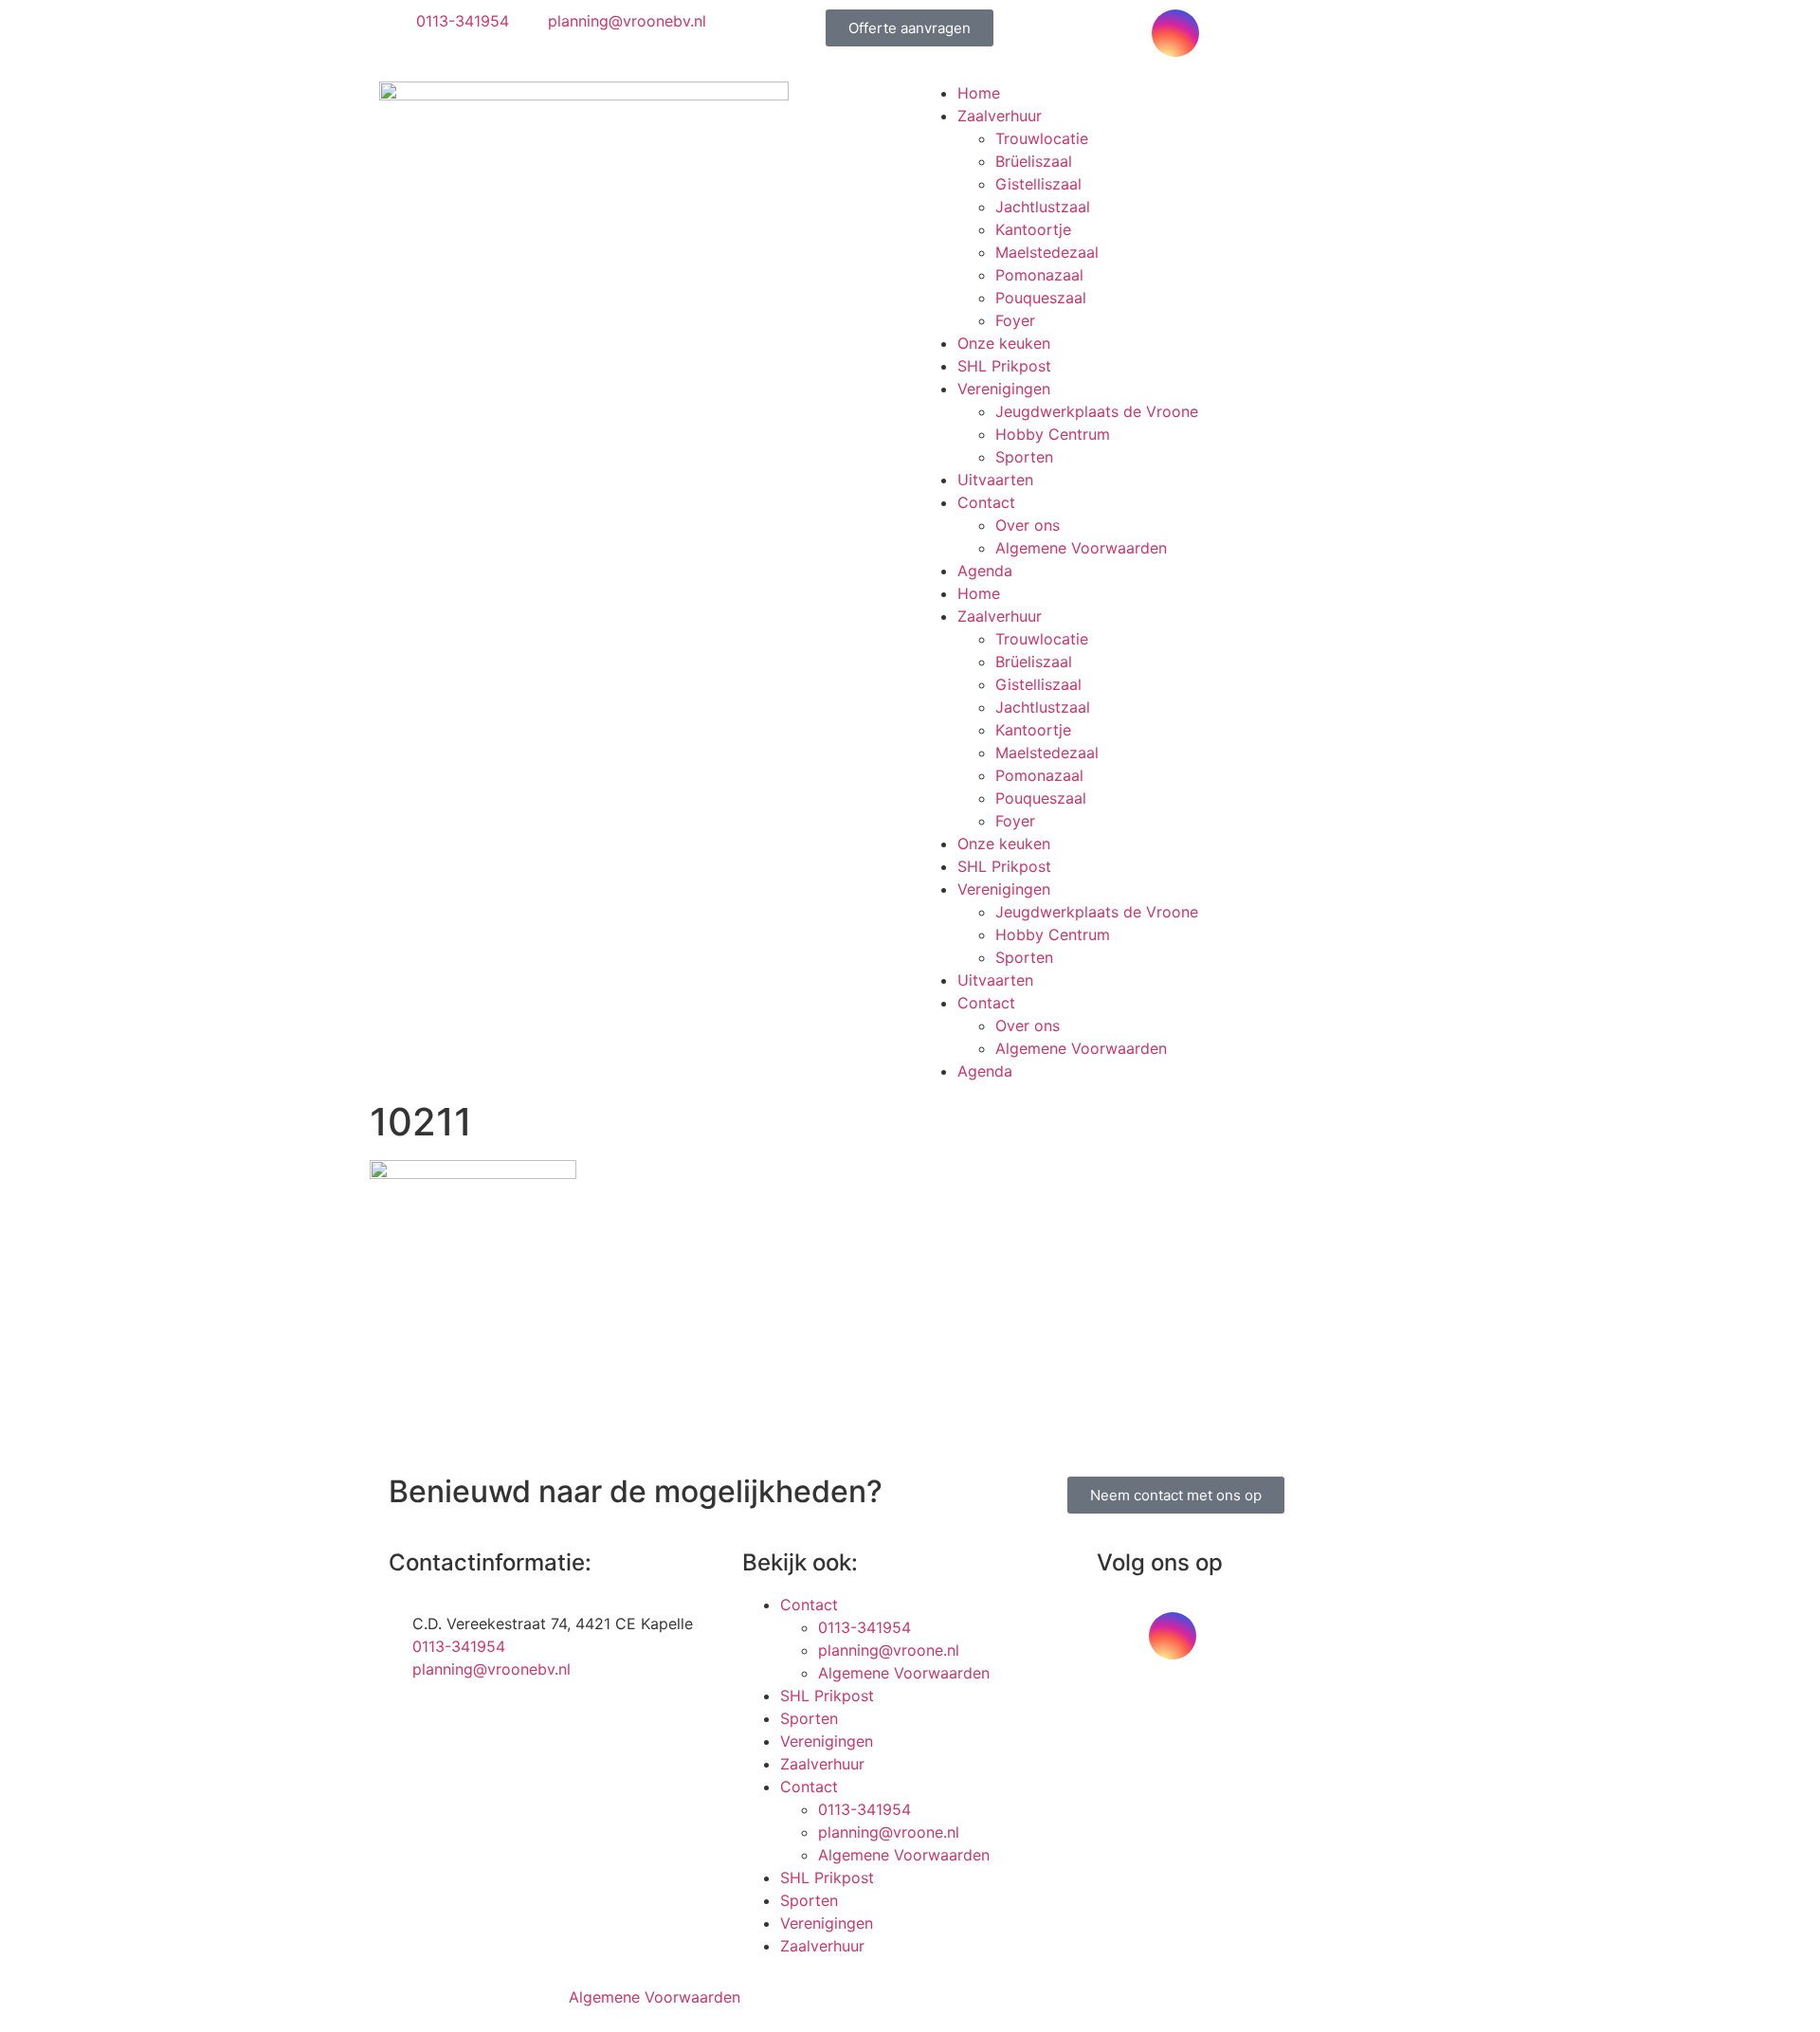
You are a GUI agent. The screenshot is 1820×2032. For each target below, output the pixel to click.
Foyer (1015, 320)
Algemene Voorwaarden (1081, 548)
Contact (986, 502)
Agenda (985, 571)
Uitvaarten (995, 480)
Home (979, 93)
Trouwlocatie (1042, 138)
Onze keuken (1004, 343)
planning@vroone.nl (889, 1650)
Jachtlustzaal (1043, 207)
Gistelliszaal (1038, 184)
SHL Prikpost (1004, 366)
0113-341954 (864, 1627)
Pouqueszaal (1041, 298)
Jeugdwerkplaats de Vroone (1097, 411)
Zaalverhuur (1000, 116)
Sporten (1024, 457)
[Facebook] (1123, 33)
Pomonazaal (1039, 275)
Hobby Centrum (1053, 434)
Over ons (1028, 525)
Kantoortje (1033, 229)
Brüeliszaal (1034, 161)
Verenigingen (1004, 389)
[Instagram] (1175, 33)
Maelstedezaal (1047, 252)
